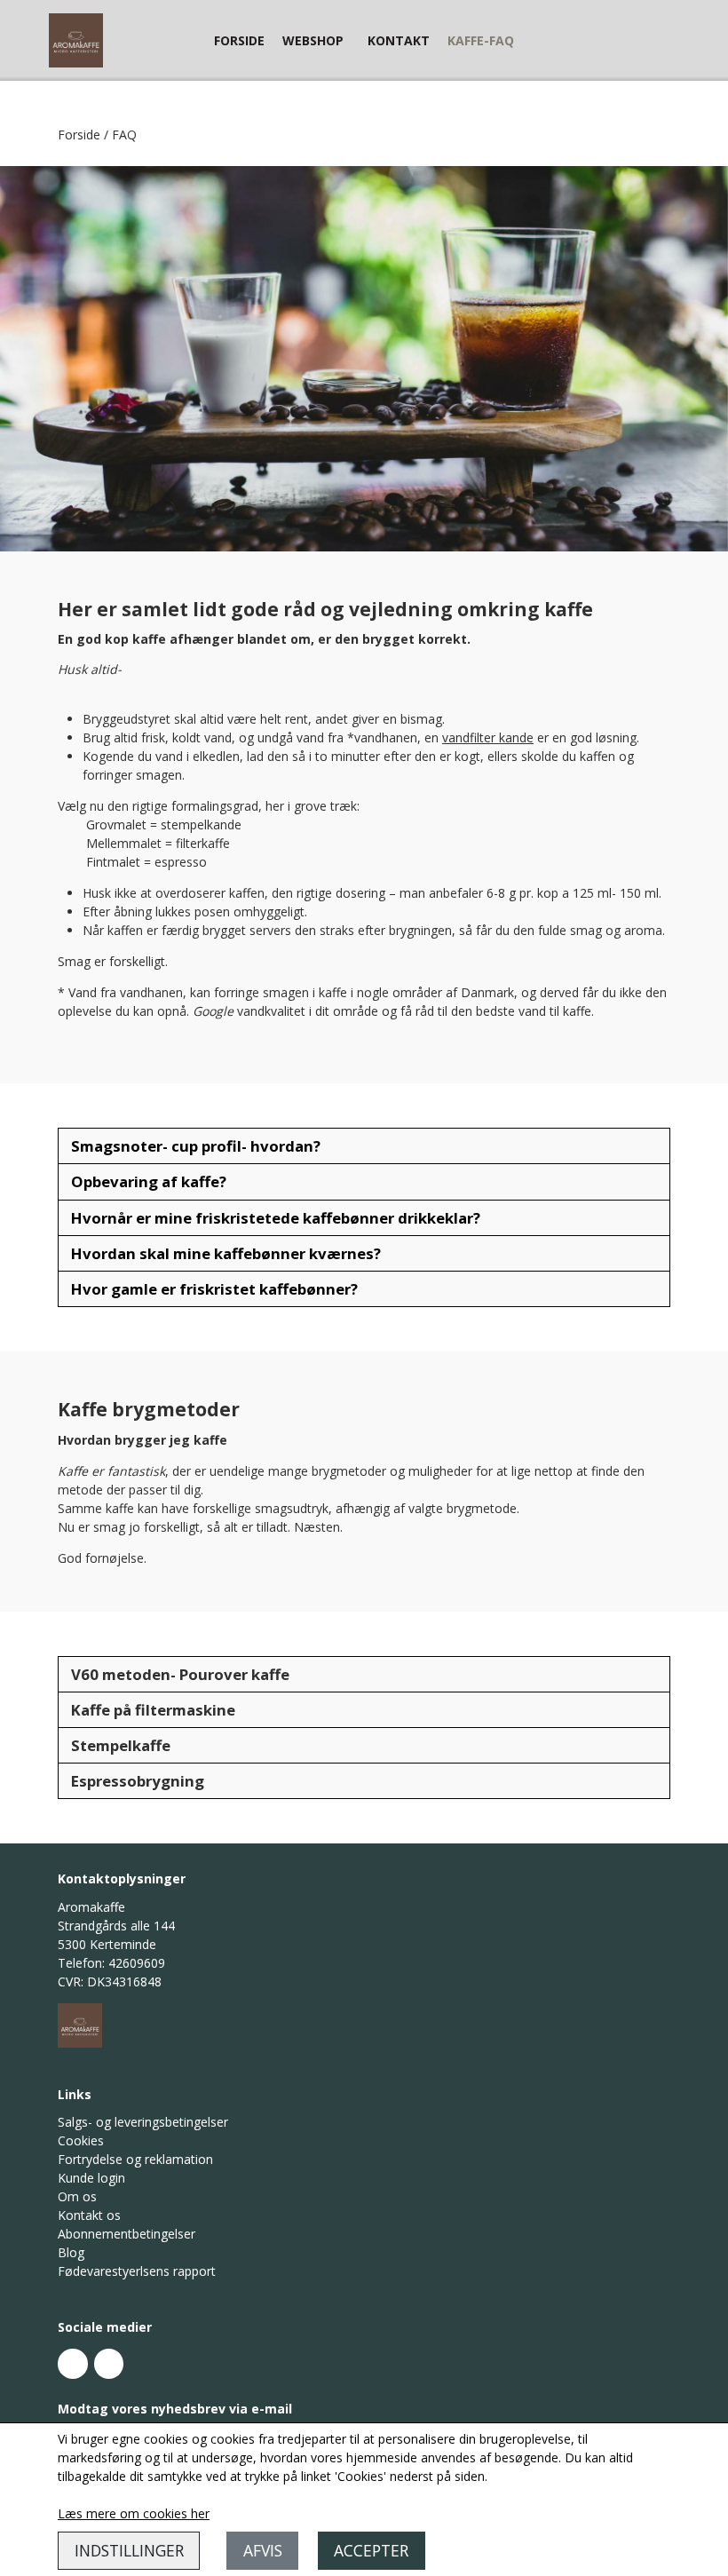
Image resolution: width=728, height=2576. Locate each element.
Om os (77, 2196)
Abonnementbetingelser (127, 2234)
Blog (71, 2252)
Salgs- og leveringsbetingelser (143, 2122)
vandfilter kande (488, 737)
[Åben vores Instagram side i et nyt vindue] (109, 2364)
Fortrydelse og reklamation (135, 2159)
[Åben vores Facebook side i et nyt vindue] (73, 2364)
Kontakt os (89, 2215)
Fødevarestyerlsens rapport (137, 2271)
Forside (239, 40)
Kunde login (91, 2178)
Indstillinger (129, 2550)
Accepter (371, 2550)
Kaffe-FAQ (481, 40)
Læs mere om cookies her (134, 2513)
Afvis (263, 2550)
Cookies (81, 2140)
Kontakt (399, 40)
